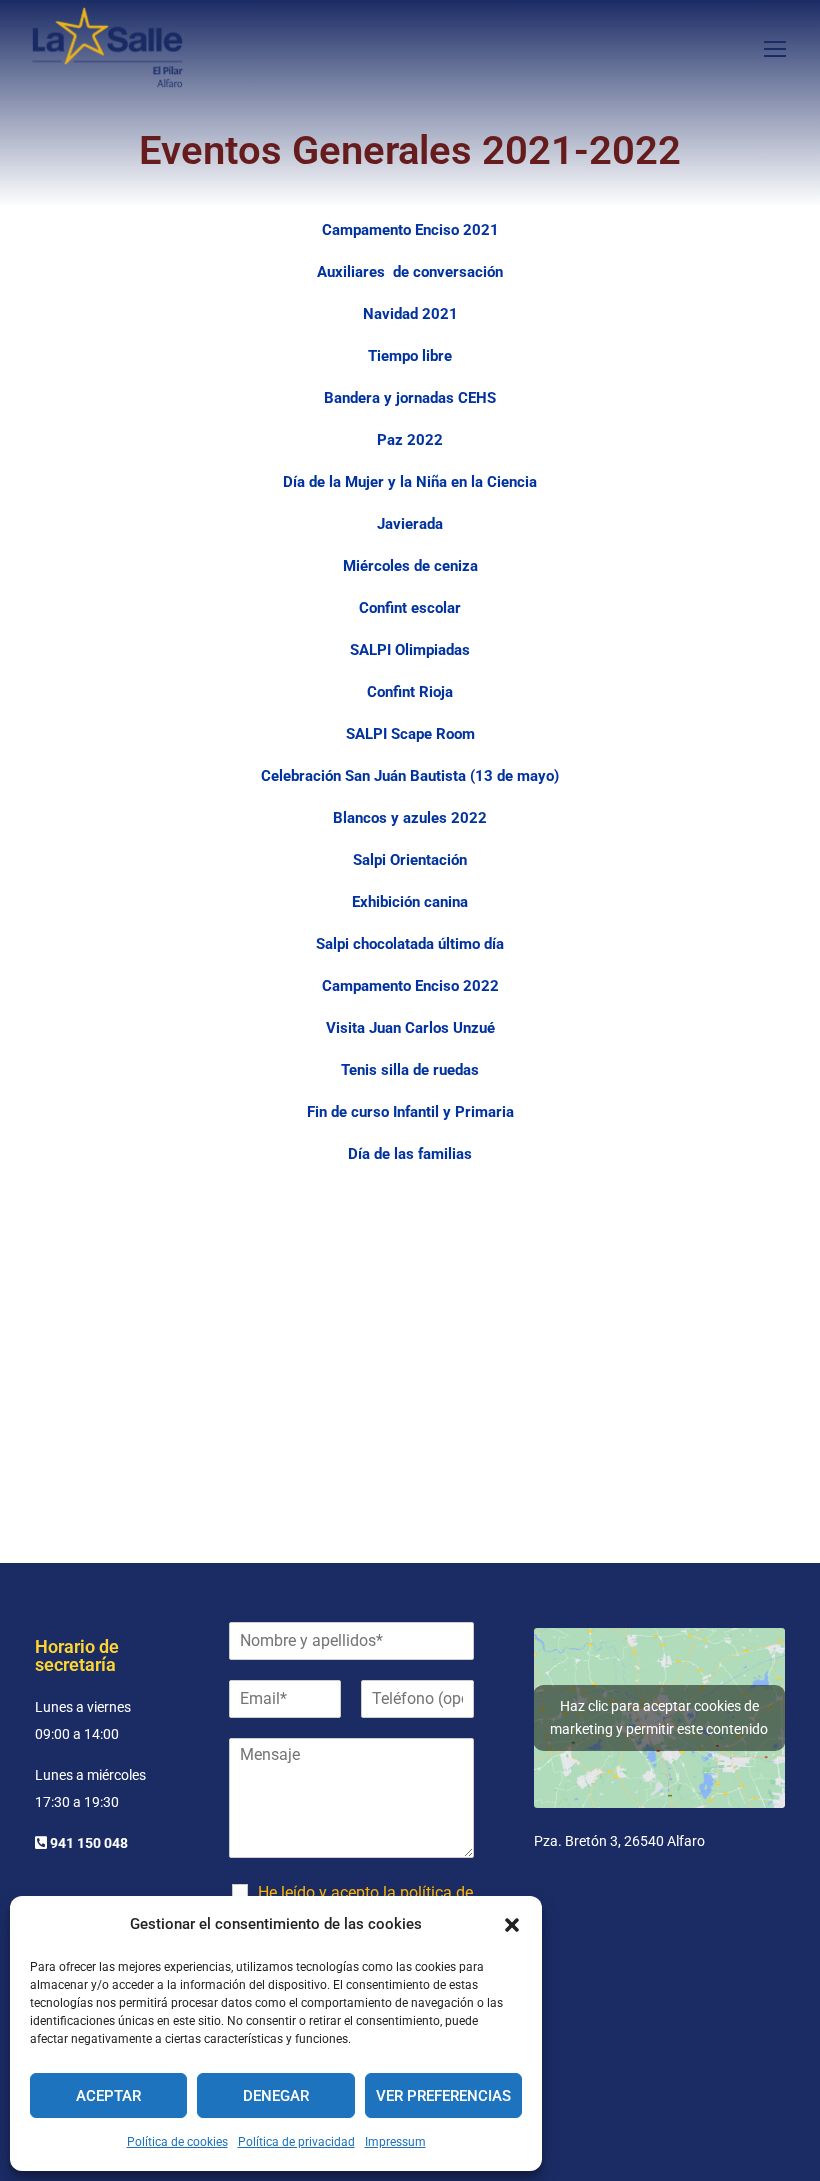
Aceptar (108, 2096)
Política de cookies (177, 2142)
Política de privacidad (296, 2142)
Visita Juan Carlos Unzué (410, 1028)
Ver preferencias (443, 2096)
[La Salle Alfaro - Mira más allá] (107, 47)
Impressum (395, 2142)
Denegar (276, 2096)
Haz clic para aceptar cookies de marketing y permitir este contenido (659, 1717)
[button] (512, 1925)
